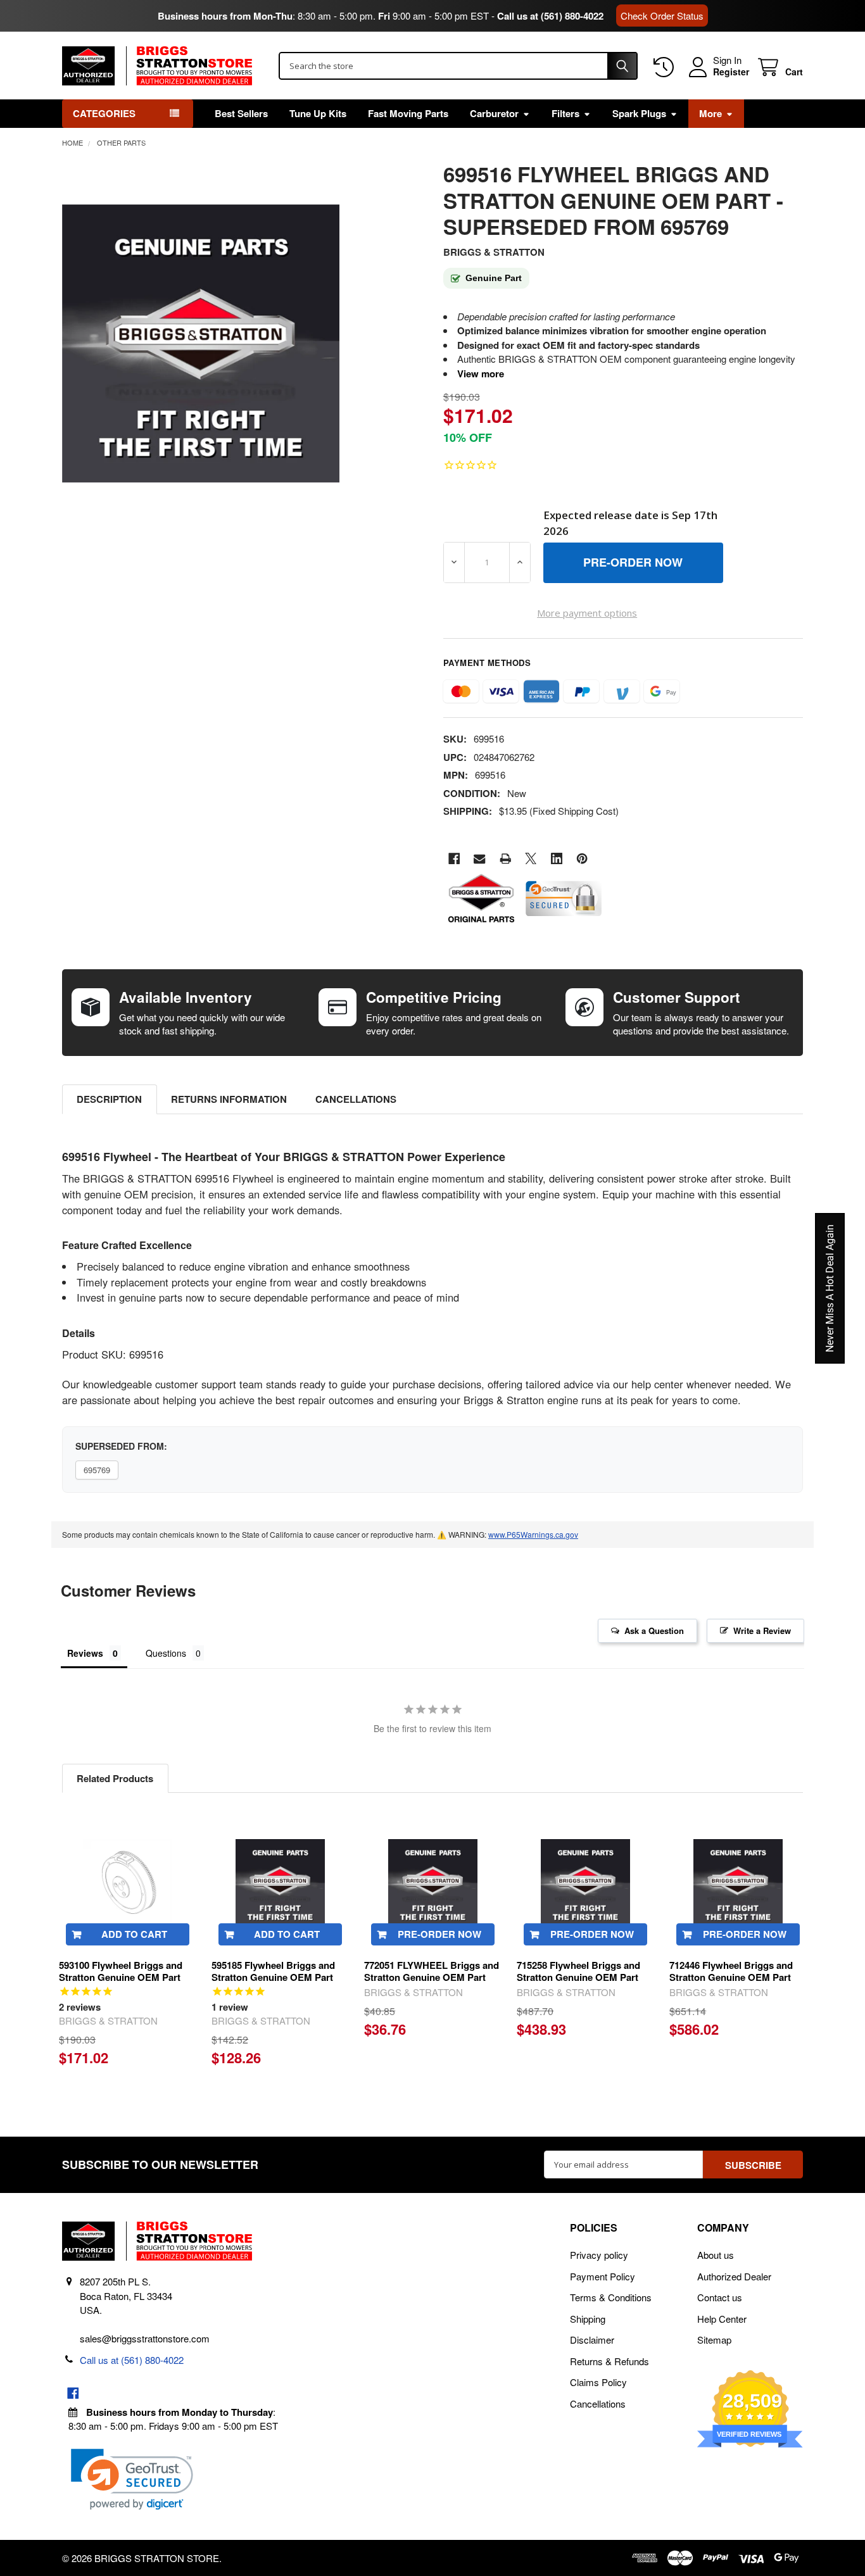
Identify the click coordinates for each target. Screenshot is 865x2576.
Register (731, 72)
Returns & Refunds (609, 2361)
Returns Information (229, 1099)
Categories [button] (104, 113)
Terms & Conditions (611, 2297)
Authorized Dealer (734, 2276)
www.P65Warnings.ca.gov (533, 1534)
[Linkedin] (557, 859)
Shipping (588, 2319)
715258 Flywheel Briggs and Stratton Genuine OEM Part (578, 1971)
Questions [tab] (166, 1653)
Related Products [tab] (115, 1778)
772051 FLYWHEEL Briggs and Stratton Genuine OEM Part (432, 1971)
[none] (201, 344)
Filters (565, 113)
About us (716, 2255)
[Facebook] (454, 859)
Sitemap (714, 2340)
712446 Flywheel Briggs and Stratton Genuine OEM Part (731, 1971)
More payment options (587, 613)
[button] (132, 2479)
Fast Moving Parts (408, 113)
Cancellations (356, 1099)
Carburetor (494, 113)
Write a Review (762, 1630)
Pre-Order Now (439, 1934)
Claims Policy (598, 2382)
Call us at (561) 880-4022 (550, 16)
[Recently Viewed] (666, 67)
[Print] (506, 859)
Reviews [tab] (85, 1653)
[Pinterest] (582, 859)
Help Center (722, 2319)
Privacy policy (599, 2255)
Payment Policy (603, 2276)
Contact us (720, 2297)
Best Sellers (241, 113)
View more (481, 374)
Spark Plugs (639, 113)
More (710, 113)
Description (109, 1099)
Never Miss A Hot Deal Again (830, 1288)
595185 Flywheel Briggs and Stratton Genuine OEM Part (273, 1971)
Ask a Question (654, 1630)
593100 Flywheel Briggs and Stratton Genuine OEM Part (121, 1971)
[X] (531, 859)
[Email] (480, 859)
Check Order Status (662, 16)
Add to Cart (134, 1934)
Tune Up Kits (318, 113)
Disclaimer (592, 2340)
